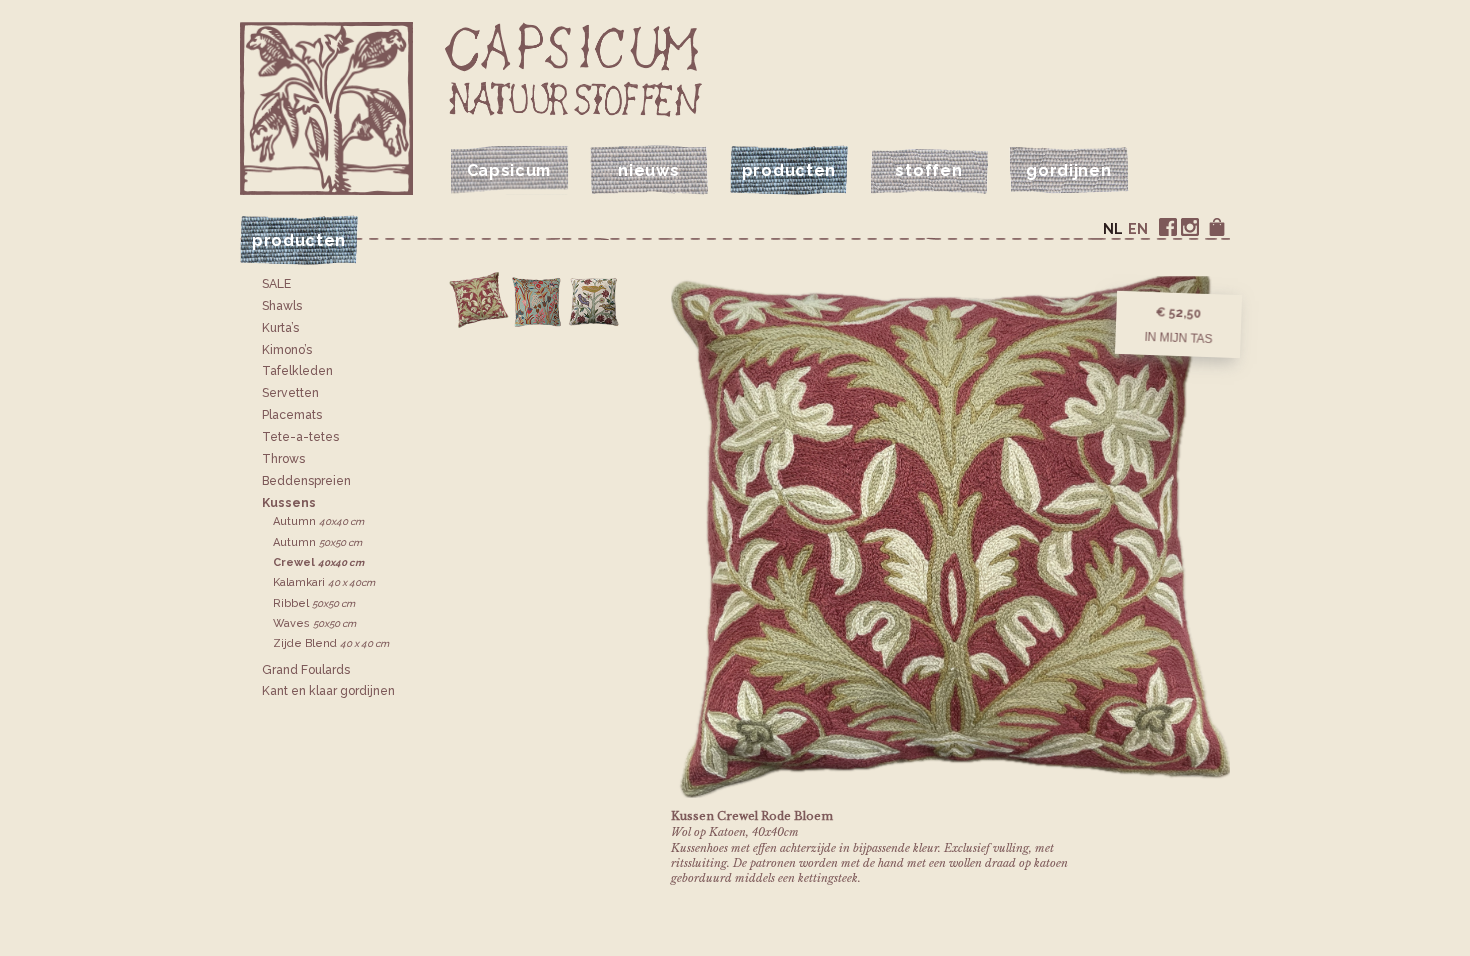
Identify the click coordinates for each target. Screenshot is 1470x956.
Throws (283, 459)
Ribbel (314, 603)
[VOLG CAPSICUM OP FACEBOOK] (1168, 227)
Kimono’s (287, 350)
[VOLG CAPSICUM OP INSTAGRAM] (1190, 227)
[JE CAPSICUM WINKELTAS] (1217, 227)
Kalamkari (324, 582)
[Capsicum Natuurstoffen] (573, 69)
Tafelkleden (297, 371)
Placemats (292, 415)
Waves (314, 623)
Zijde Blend (331, 643)
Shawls (282, 306)
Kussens (289, 503)
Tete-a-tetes (300, 437)
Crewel (318, 562)
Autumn (318, 521)
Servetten (290, 393)
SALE (276, 284)
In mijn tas (1178, 337)
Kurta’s (280, 328)
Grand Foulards (306, 670)
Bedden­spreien (306, 481)
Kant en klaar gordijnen (328, 691)
